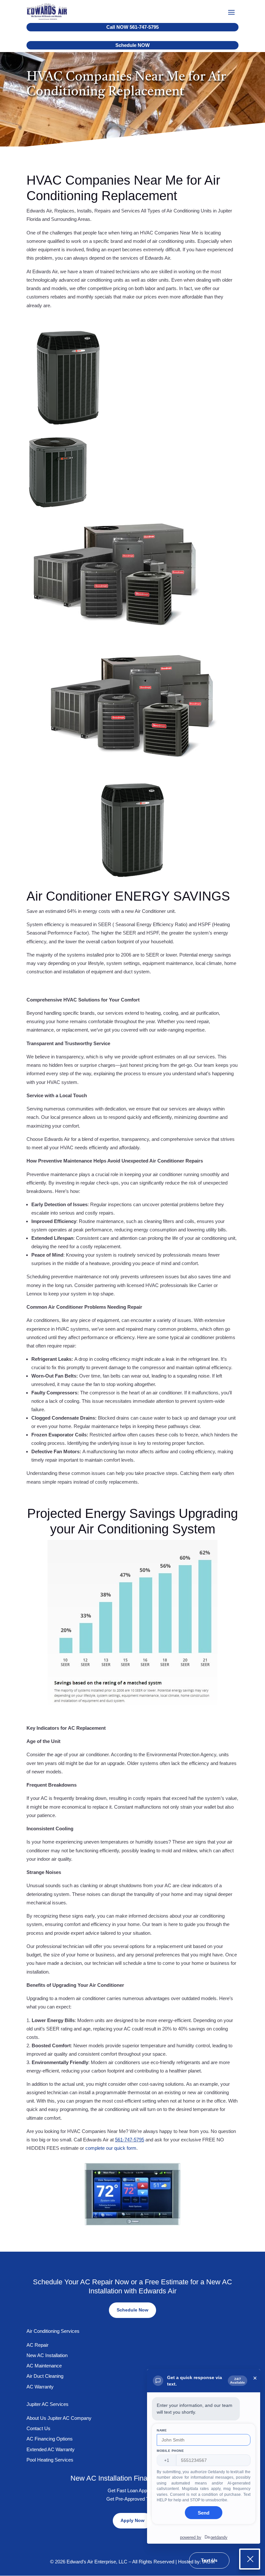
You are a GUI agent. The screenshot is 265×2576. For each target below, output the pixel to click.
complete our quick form (111, 2148)
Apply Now (132, 2520)
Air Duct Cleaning (45, 2376)
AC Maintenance (44, 2366)
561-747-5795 (130, 2140)
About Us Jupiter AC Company (59, 2418)
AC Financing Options (50, 2439)
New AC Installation (47, 2355)
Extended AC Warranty (51, 2449)
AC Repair (37, 2345)
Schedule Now (132, 2310)
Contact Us (38, 2428)
